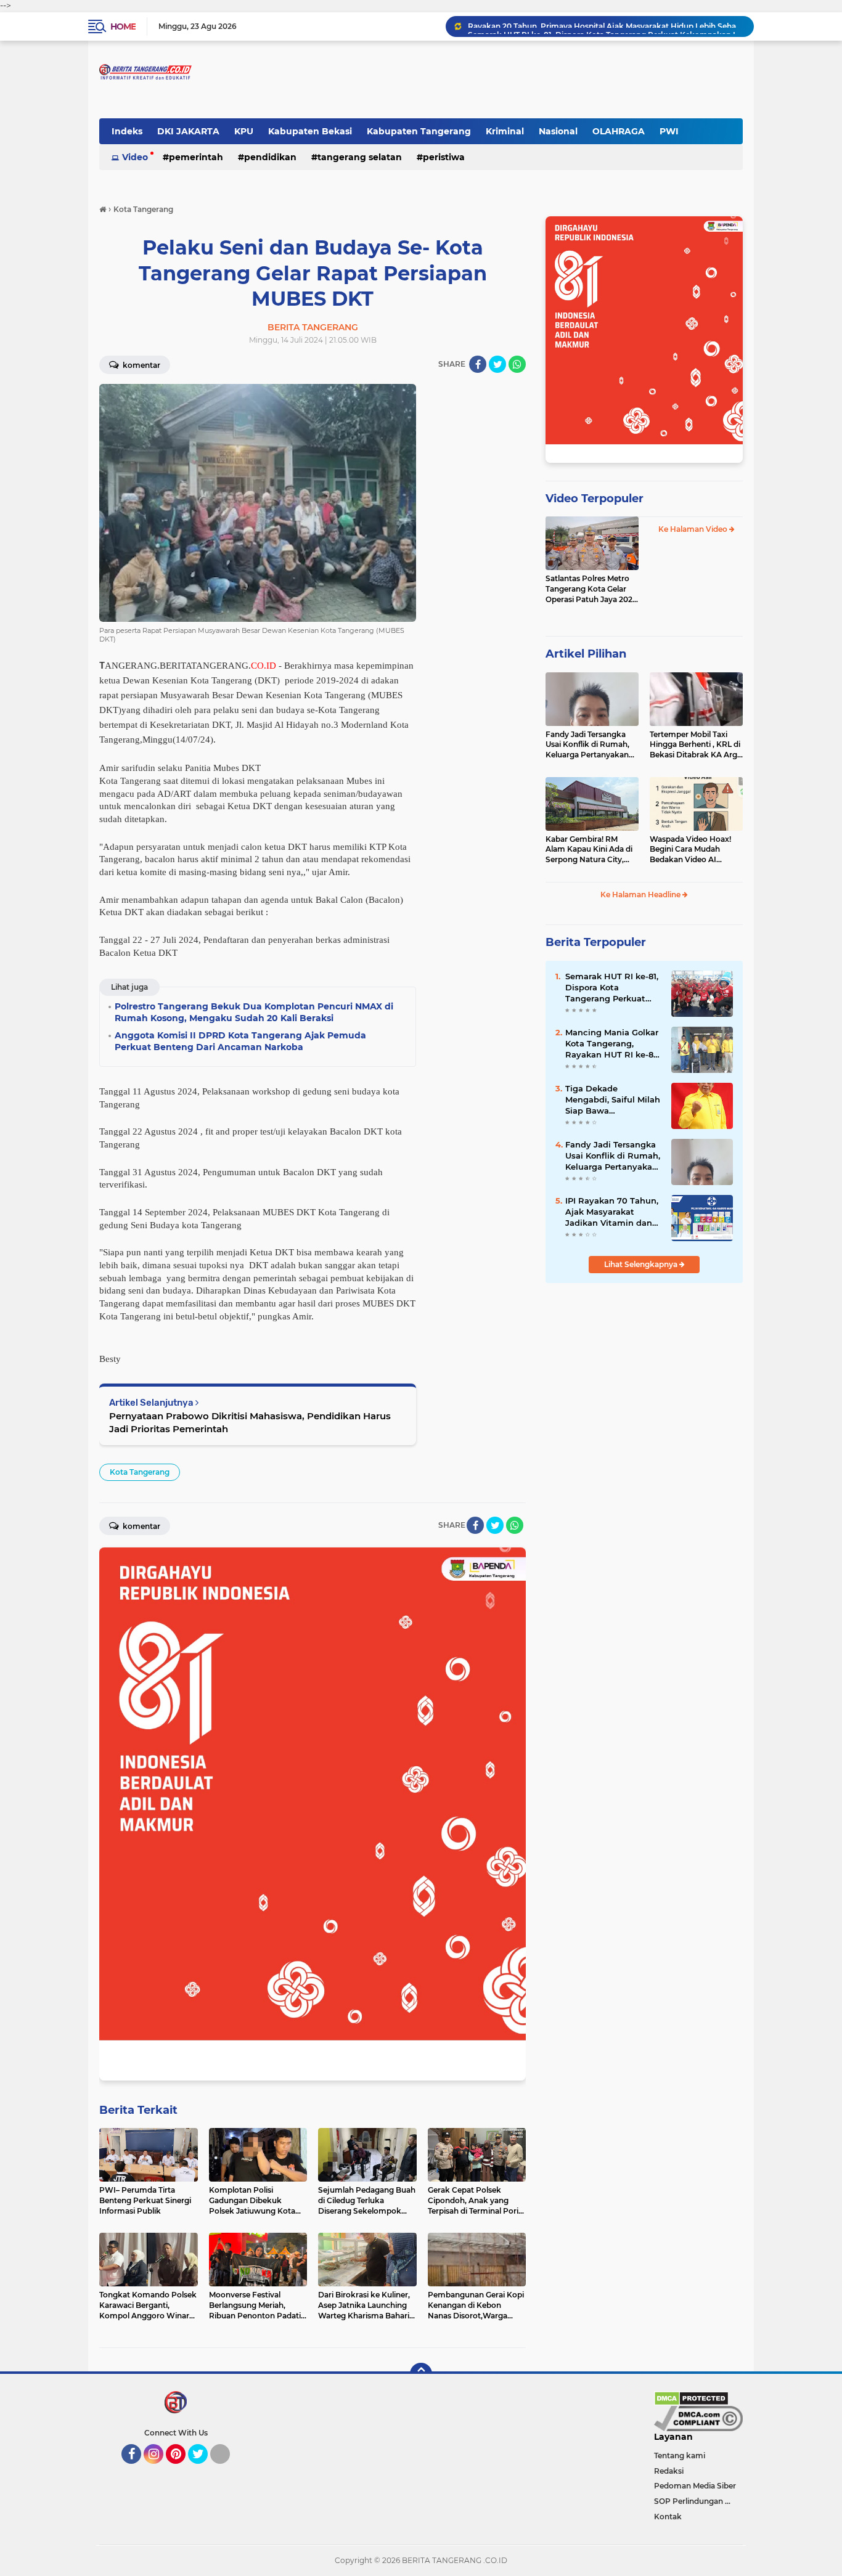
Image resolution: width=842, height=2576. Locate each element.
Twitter (203, 2469)
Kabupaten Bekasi (310, 131)
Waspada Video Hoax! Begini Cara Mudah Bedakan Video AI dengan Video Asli (690, 850)
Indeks (127, 131)
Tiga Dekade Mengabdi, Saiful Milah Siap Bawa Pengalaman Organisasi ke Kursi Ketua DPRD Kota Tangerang (613, 1100)
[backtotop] (421, 2374)
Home (123, 26)
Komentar (141, 365)
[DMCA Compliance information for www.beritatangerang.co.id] (698, 2418)
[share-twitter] (497, 364)
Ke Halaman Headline (641, 895)
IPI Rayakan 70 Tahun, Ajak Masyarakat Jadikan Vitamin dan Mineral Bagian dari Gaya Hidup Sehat (612, 1212)
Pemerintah (196, 157)
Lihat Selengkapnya (642, 1264)
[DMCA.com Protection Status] (691, 2397)
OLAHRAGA (619, 131)
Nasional (558, 131)
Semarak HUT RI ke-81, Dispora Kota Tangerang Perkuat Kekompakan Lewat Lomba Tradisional (605, 26)
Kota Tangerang (140, 1472)
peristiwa (444, 157)
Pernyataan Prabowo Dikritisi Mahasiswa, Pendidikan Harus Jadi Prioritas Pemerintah (250, 1422)
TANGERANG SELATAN (360, 157)
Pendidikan (270, 157)
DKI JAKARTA (188, 131)
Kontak (668, 2517)
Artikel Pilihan (586, 654)
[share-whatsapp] (517, 364)
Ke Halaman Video (694, 529)
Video (135, 157)
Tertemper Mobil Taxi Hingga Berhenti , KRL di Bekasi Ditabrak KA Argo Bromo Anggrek (696, 745)
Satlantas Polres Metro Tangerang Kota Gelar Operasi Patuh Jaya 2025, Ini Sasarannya (592, 589)
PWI (669, 131)
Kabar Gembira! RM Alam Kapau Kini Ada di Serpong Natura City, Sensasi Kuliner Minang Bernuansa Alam (589, 850)
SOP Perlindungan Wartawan (698, 2501)
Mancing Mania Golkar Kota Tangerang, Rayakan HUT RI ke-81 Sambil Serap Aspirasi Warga (612, 1044)
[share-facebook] (478, 364)
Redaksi (669, 2471)
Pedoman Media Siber (695, 2486)
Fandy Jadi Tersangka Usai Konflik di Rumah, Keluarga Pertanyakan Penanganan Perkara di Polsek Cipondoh (589, 745)
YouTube (228, 2469)
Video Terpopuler (595, 499)
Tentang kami (680, 2456)
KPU (244, 131)
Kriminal (505, 131)
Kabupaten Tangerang (419, 131)
